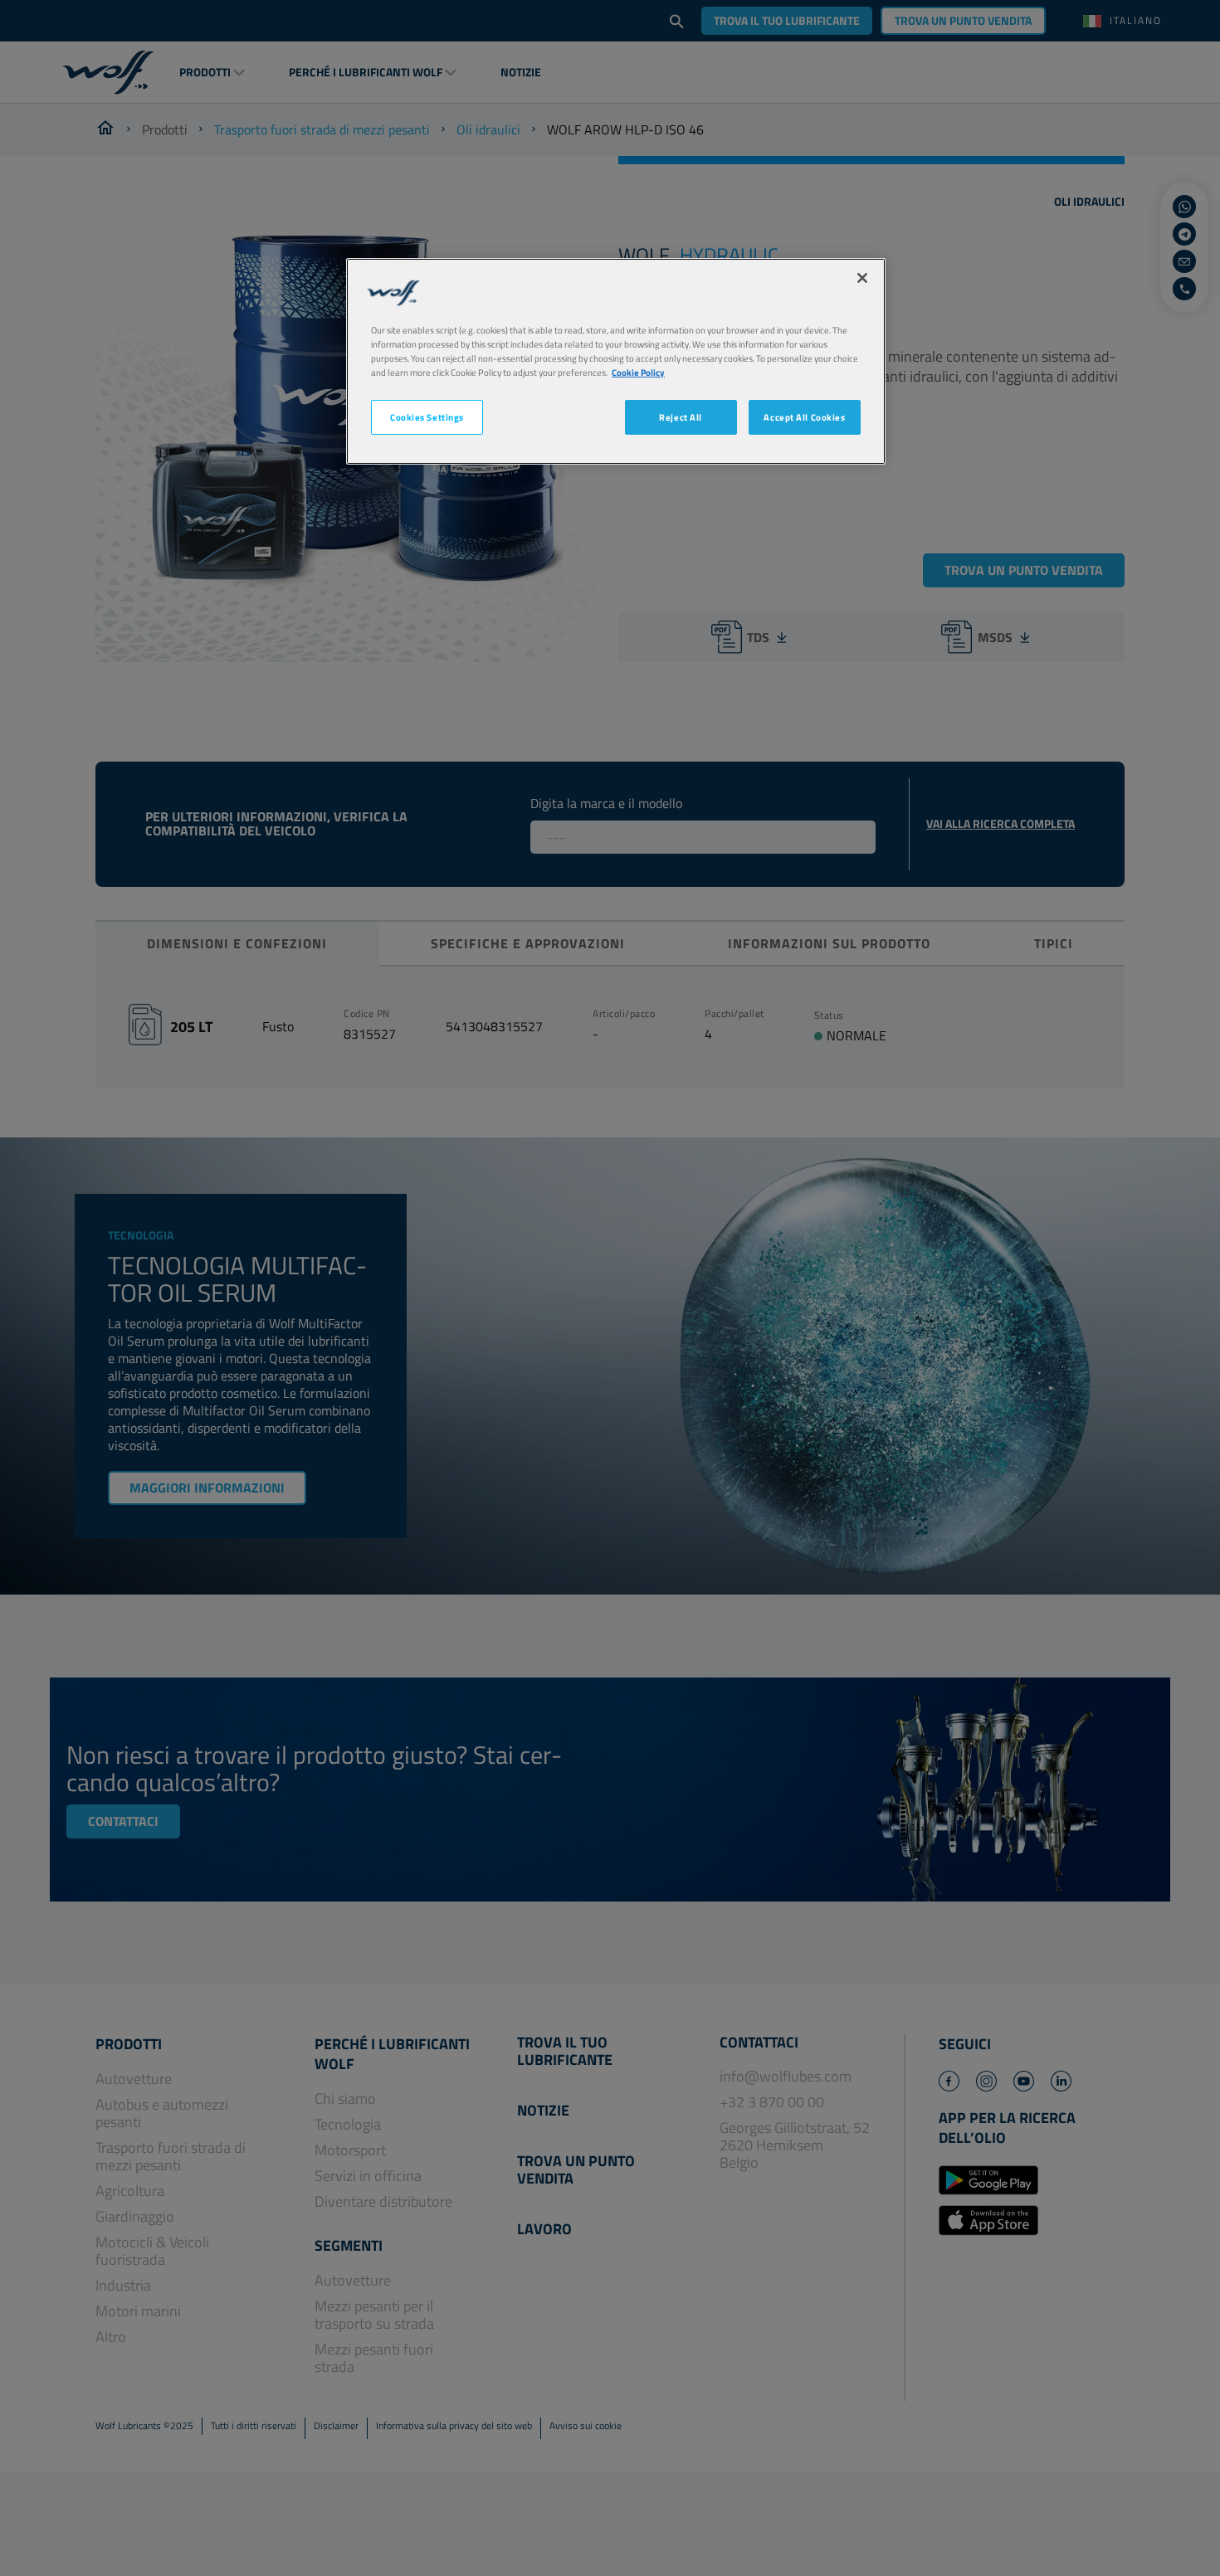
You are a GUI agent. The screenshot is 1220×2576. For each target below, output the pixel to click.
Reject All (681, 417)
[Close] (862, 278)
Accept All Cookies (804, 417)
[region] (616, 361)
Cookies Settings (427, 417)
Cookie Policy (638, 372)
